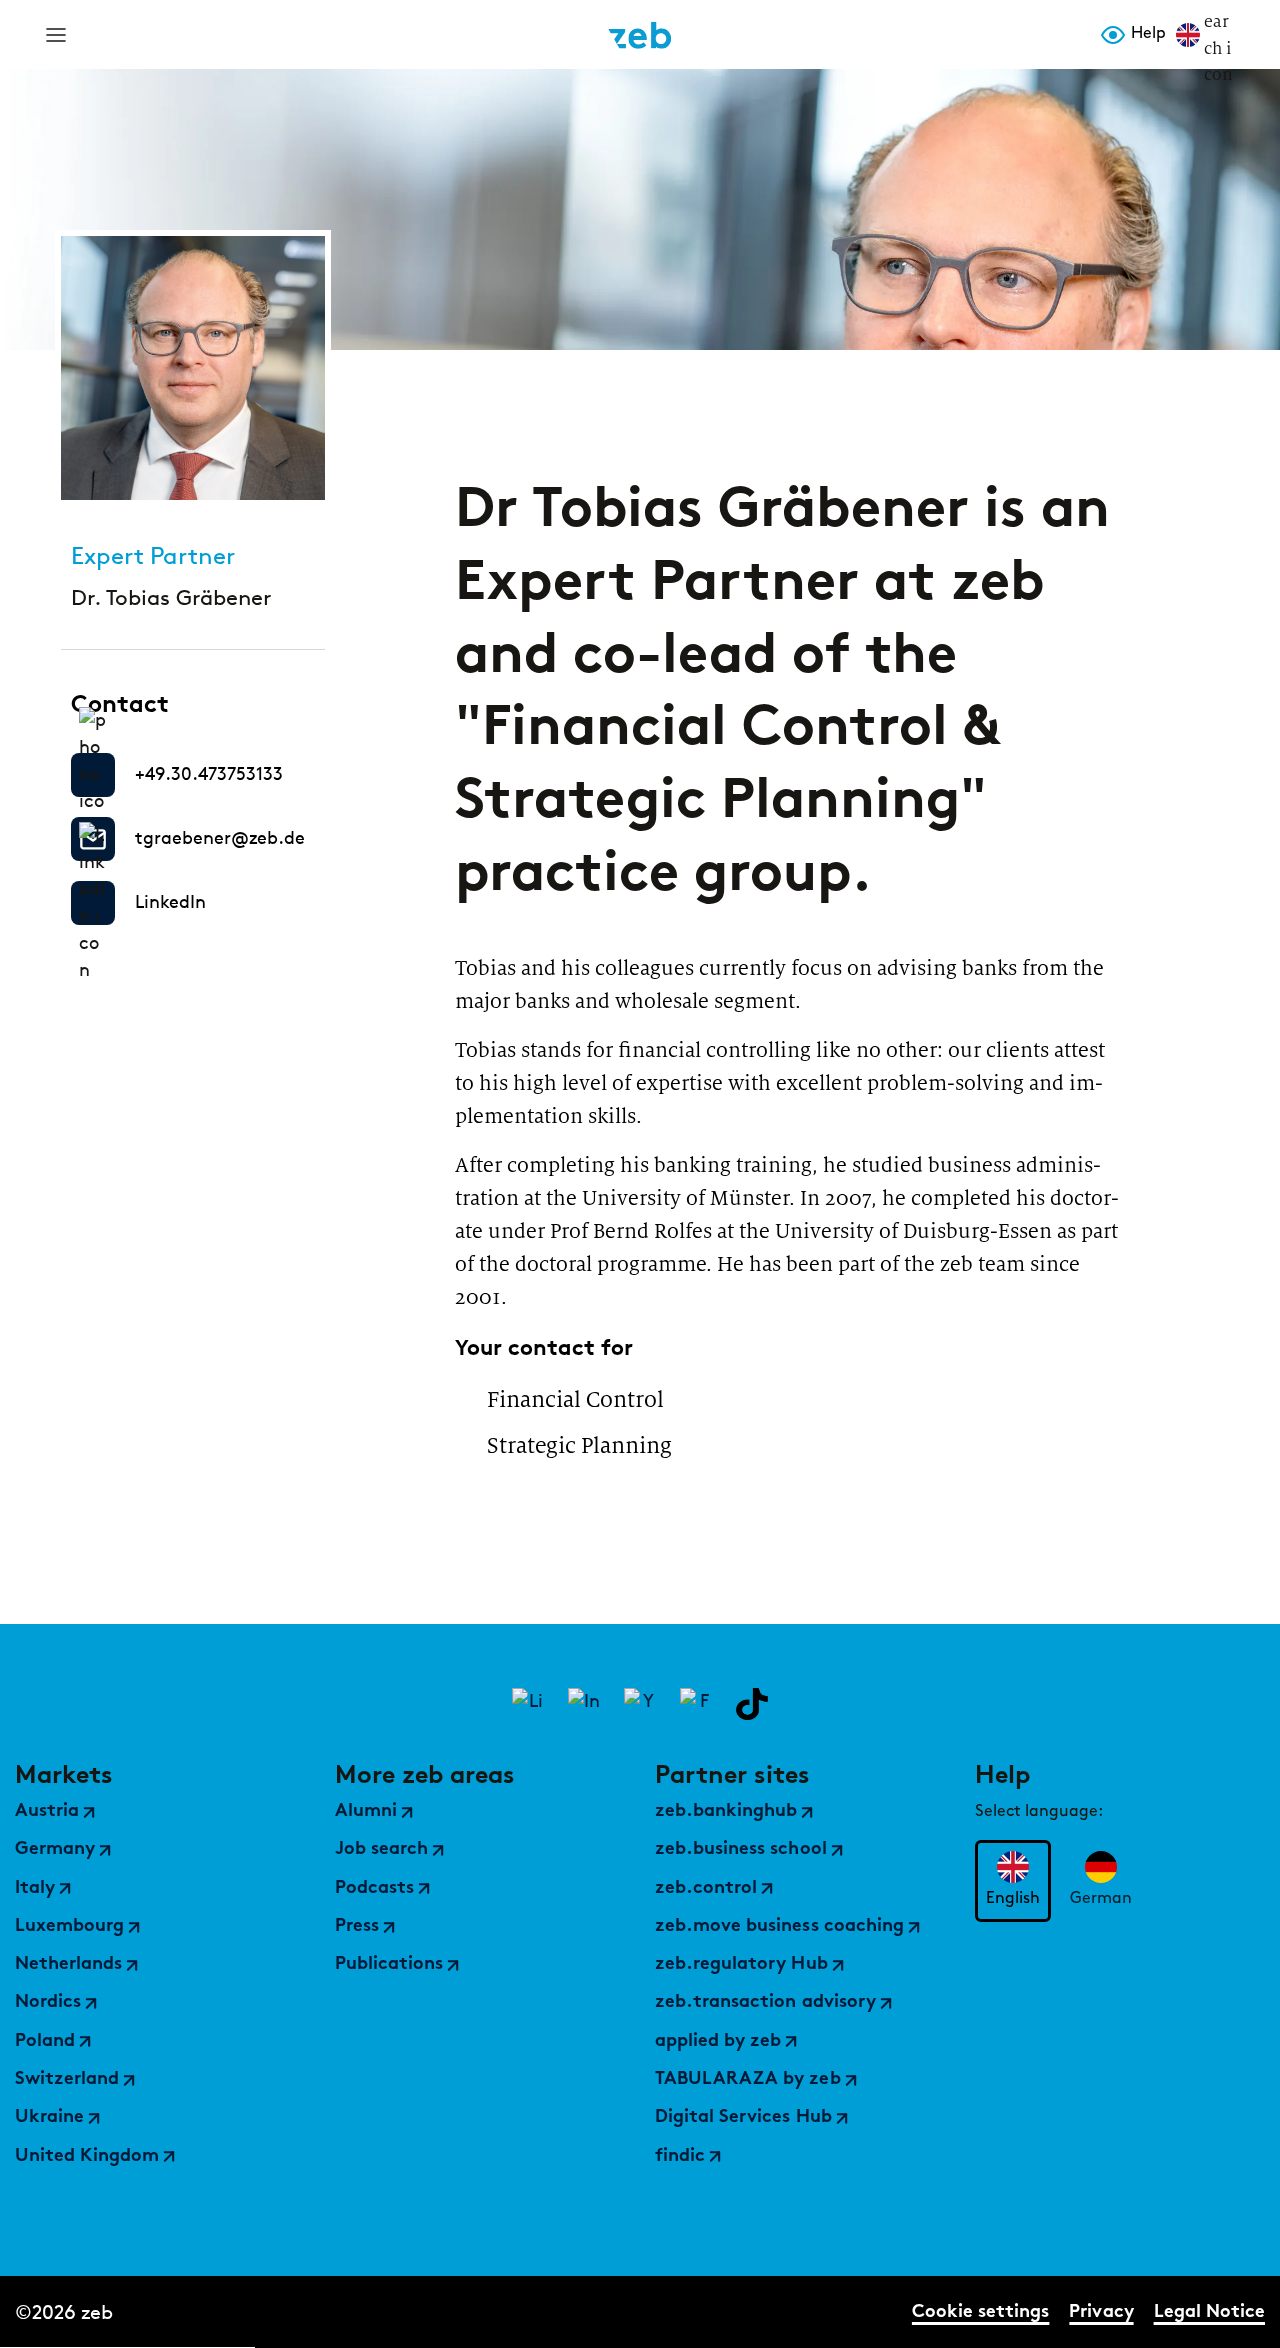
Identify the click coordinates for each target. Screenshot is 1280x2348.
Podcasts (374, 1889)
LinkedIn (170, 902)
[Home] (639, 35)
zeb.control (706, 1889)
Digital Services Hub (743, 2118)
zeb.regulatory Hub (741, 1965)
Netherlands (68, 1965)
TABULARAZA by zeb (748, 2080)
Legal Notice (1209, 2313)
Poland (45, 2042)
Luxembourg (69, 1927)
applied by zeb (718, 2042)
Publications (389, 1965)
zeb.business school (741, 1850)
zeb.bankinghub (726, 1812)
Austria (47, 1812)
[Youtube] (640, 1704)
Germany (55, 1850)
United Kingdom (87, 2157)
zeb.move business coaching (779, 1927)
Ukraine (49, 2118)
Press (357, 1927)
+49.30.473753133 (209, 774)
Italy (35, 1889)
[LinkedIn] (528, 1704)
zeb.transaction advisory (765, 2003)
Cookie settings (980, 2313)
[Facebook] (696, 1704)
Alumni (366, 1812)
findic (680, 2157)
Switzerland (67, 2080)
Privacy (1101, 2313)
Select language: (1039, 1812)
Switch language (1188, 35)
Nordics (48, 2003)
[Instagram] (584, 1704)
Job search (381, 1850)
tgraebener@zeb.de (220, 838)
